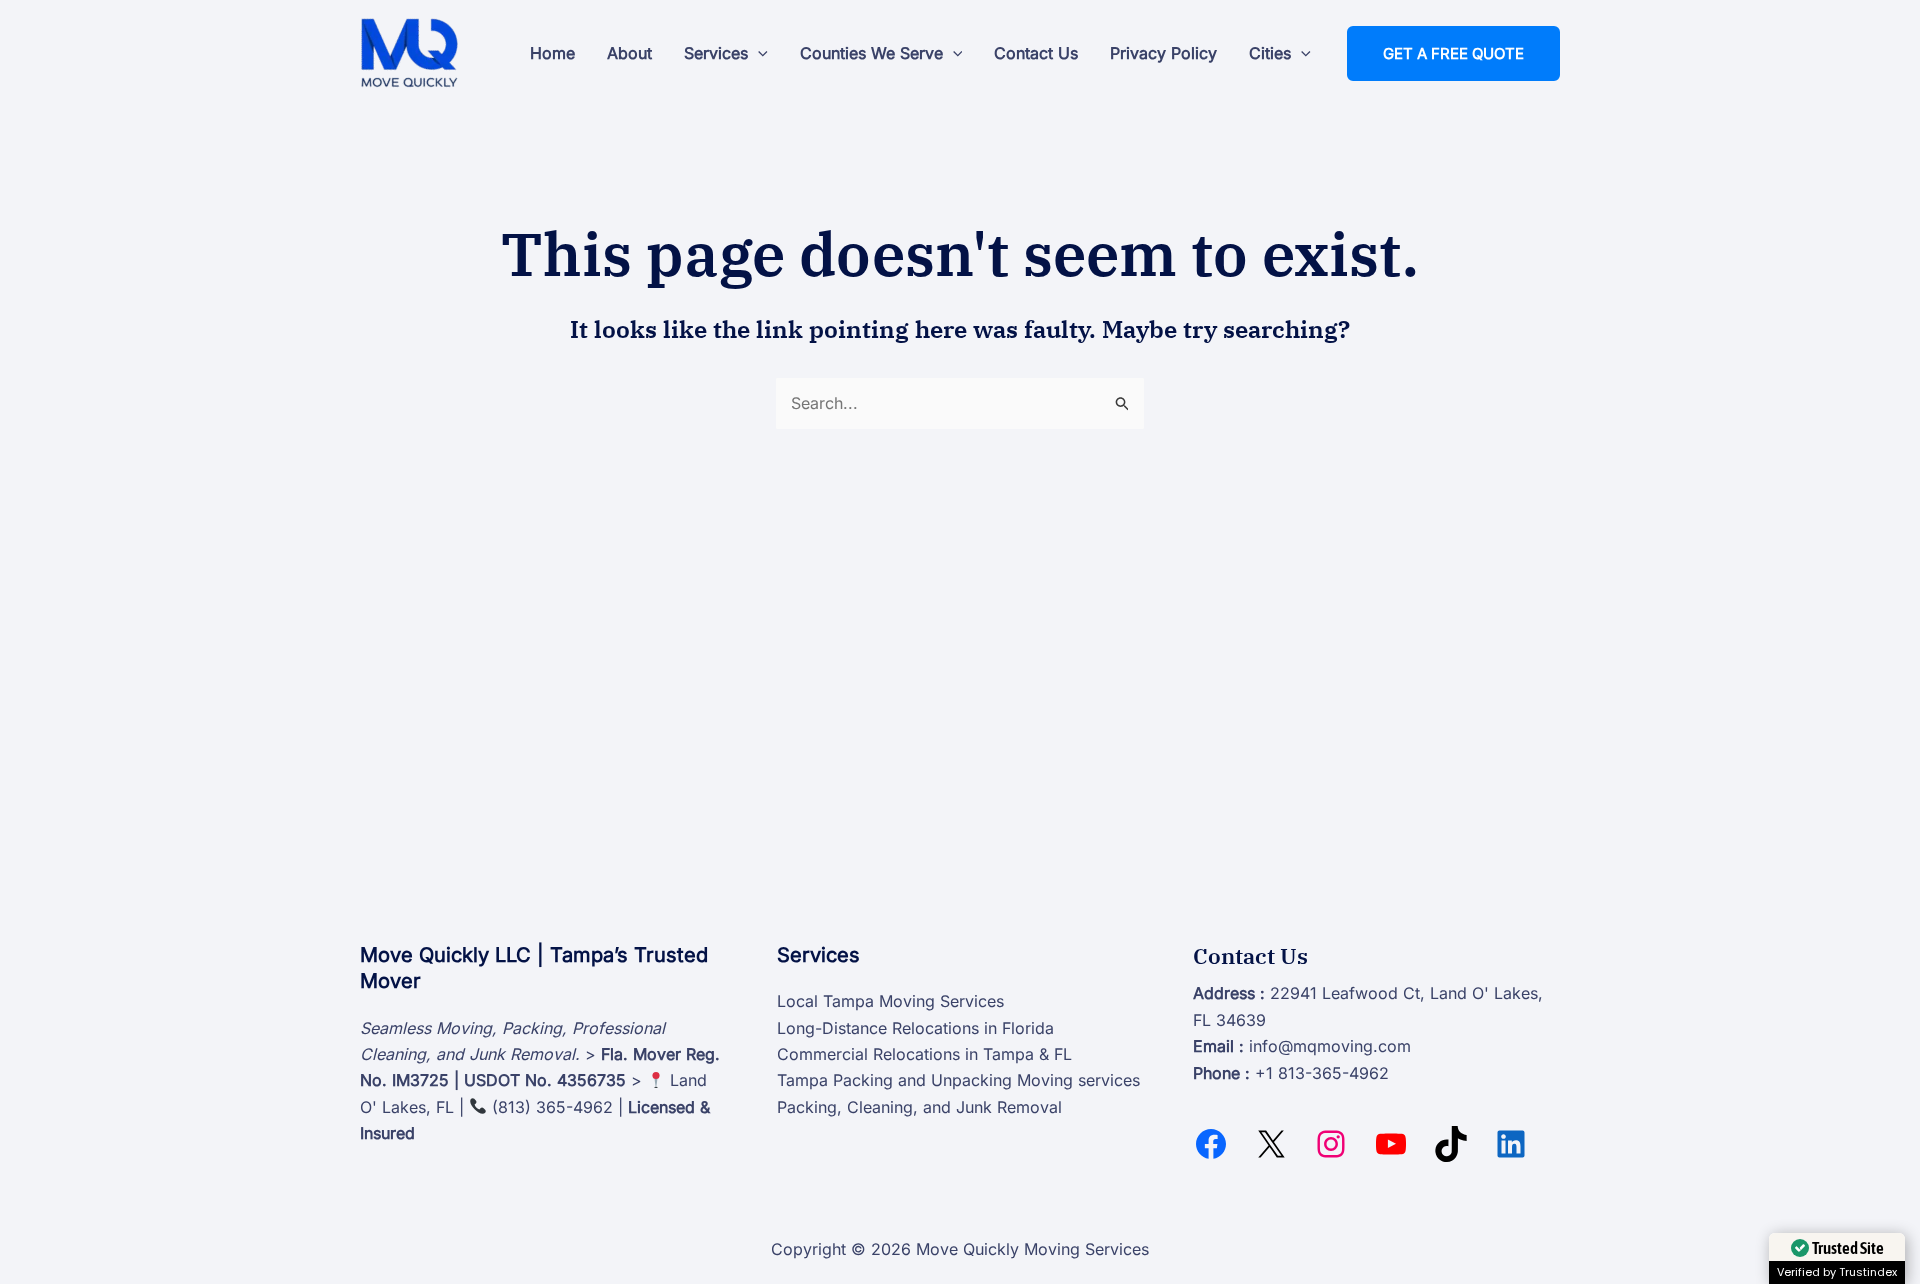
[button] (758, 53)
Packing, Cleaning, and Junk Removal (919, 1107)
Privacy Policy (1163, 53)
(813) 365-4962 (552, 1107)
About (629, 53)
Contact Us (1036, 53)
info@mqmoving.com (1330, 1046)
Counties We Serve (871, 53)
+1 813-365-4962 (1322, 1073)
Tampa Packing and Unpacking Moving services (958, 1080)
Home (552, 53)
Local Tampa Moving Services (890, 1001)
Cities (1270, 53)
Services (716, 53)
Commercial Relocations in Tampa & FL (924, 1054)
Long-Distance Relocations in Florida (915, 1028)
